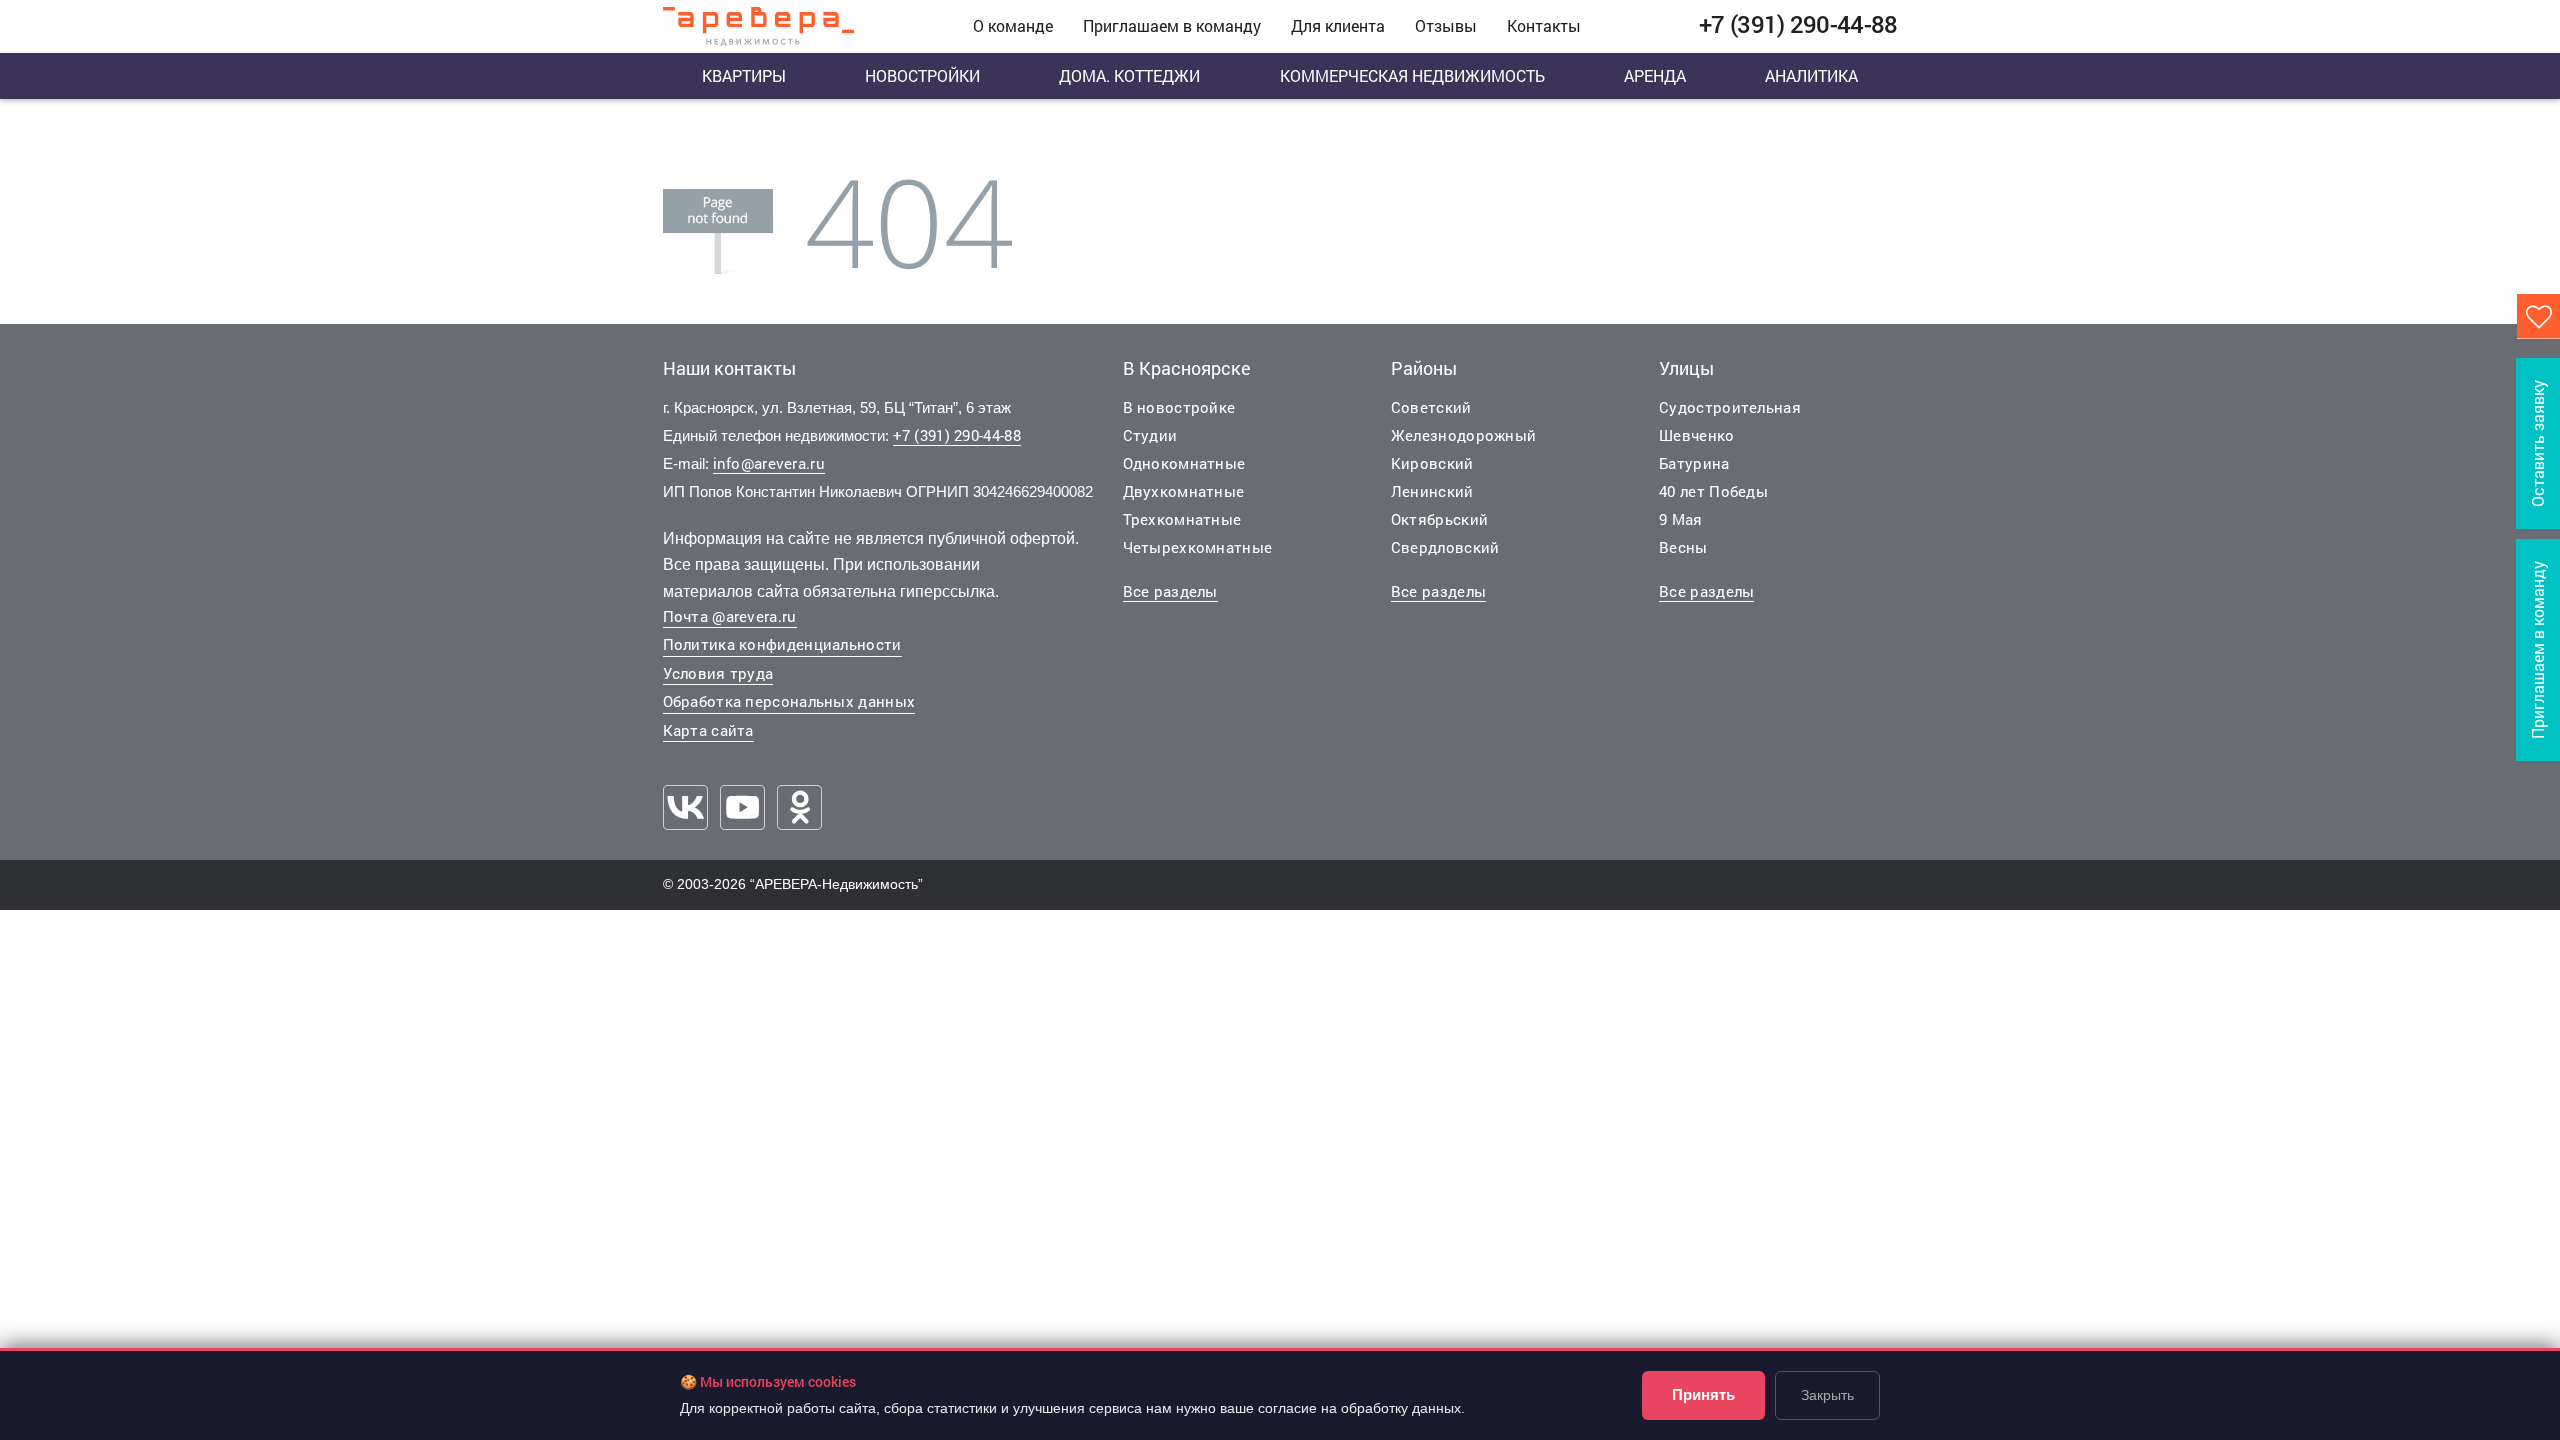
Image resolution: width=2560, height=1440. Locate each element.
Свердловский (1445, 547)
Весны (1683, 547)
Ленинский (1432, 491)
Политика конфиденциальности (782, 644)
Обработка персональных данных (789, 701)
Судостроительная (1730, 407)
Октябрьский (1439, 519)
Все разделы (1170, 591)
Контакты (1544, 25)
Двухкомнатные (1184, 491)
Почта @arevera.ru (730, 616)
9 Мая (1681, 519)
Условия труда (718, 673)
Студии (1150, 435)
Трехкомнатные (1182, 519)
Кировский (1432, 463)
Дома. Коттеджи (1129, 75)
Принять (1703, 1394)
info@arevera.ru (769, 463)
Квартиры (744, 75)
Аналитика (1811, 75)
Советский (1431, 407)
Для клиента (1338, 25)
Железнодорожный (1464, 435)
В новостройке (1179, 407)
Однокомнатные (1184, 463)
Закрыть (1827, 1395)
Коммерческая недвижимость (1412, 75)
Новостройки (922, 75)
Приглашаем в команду (1172, 25)
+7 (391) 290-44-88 (957, 435)
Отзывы (1446, 25)
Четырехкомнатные (1198, 547)
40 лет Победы (1713, 491)
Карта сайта (708, 730)
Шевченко (1696, 435)
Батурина (1694, 463)
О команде (1013, 25)
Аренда (1655, 75)
